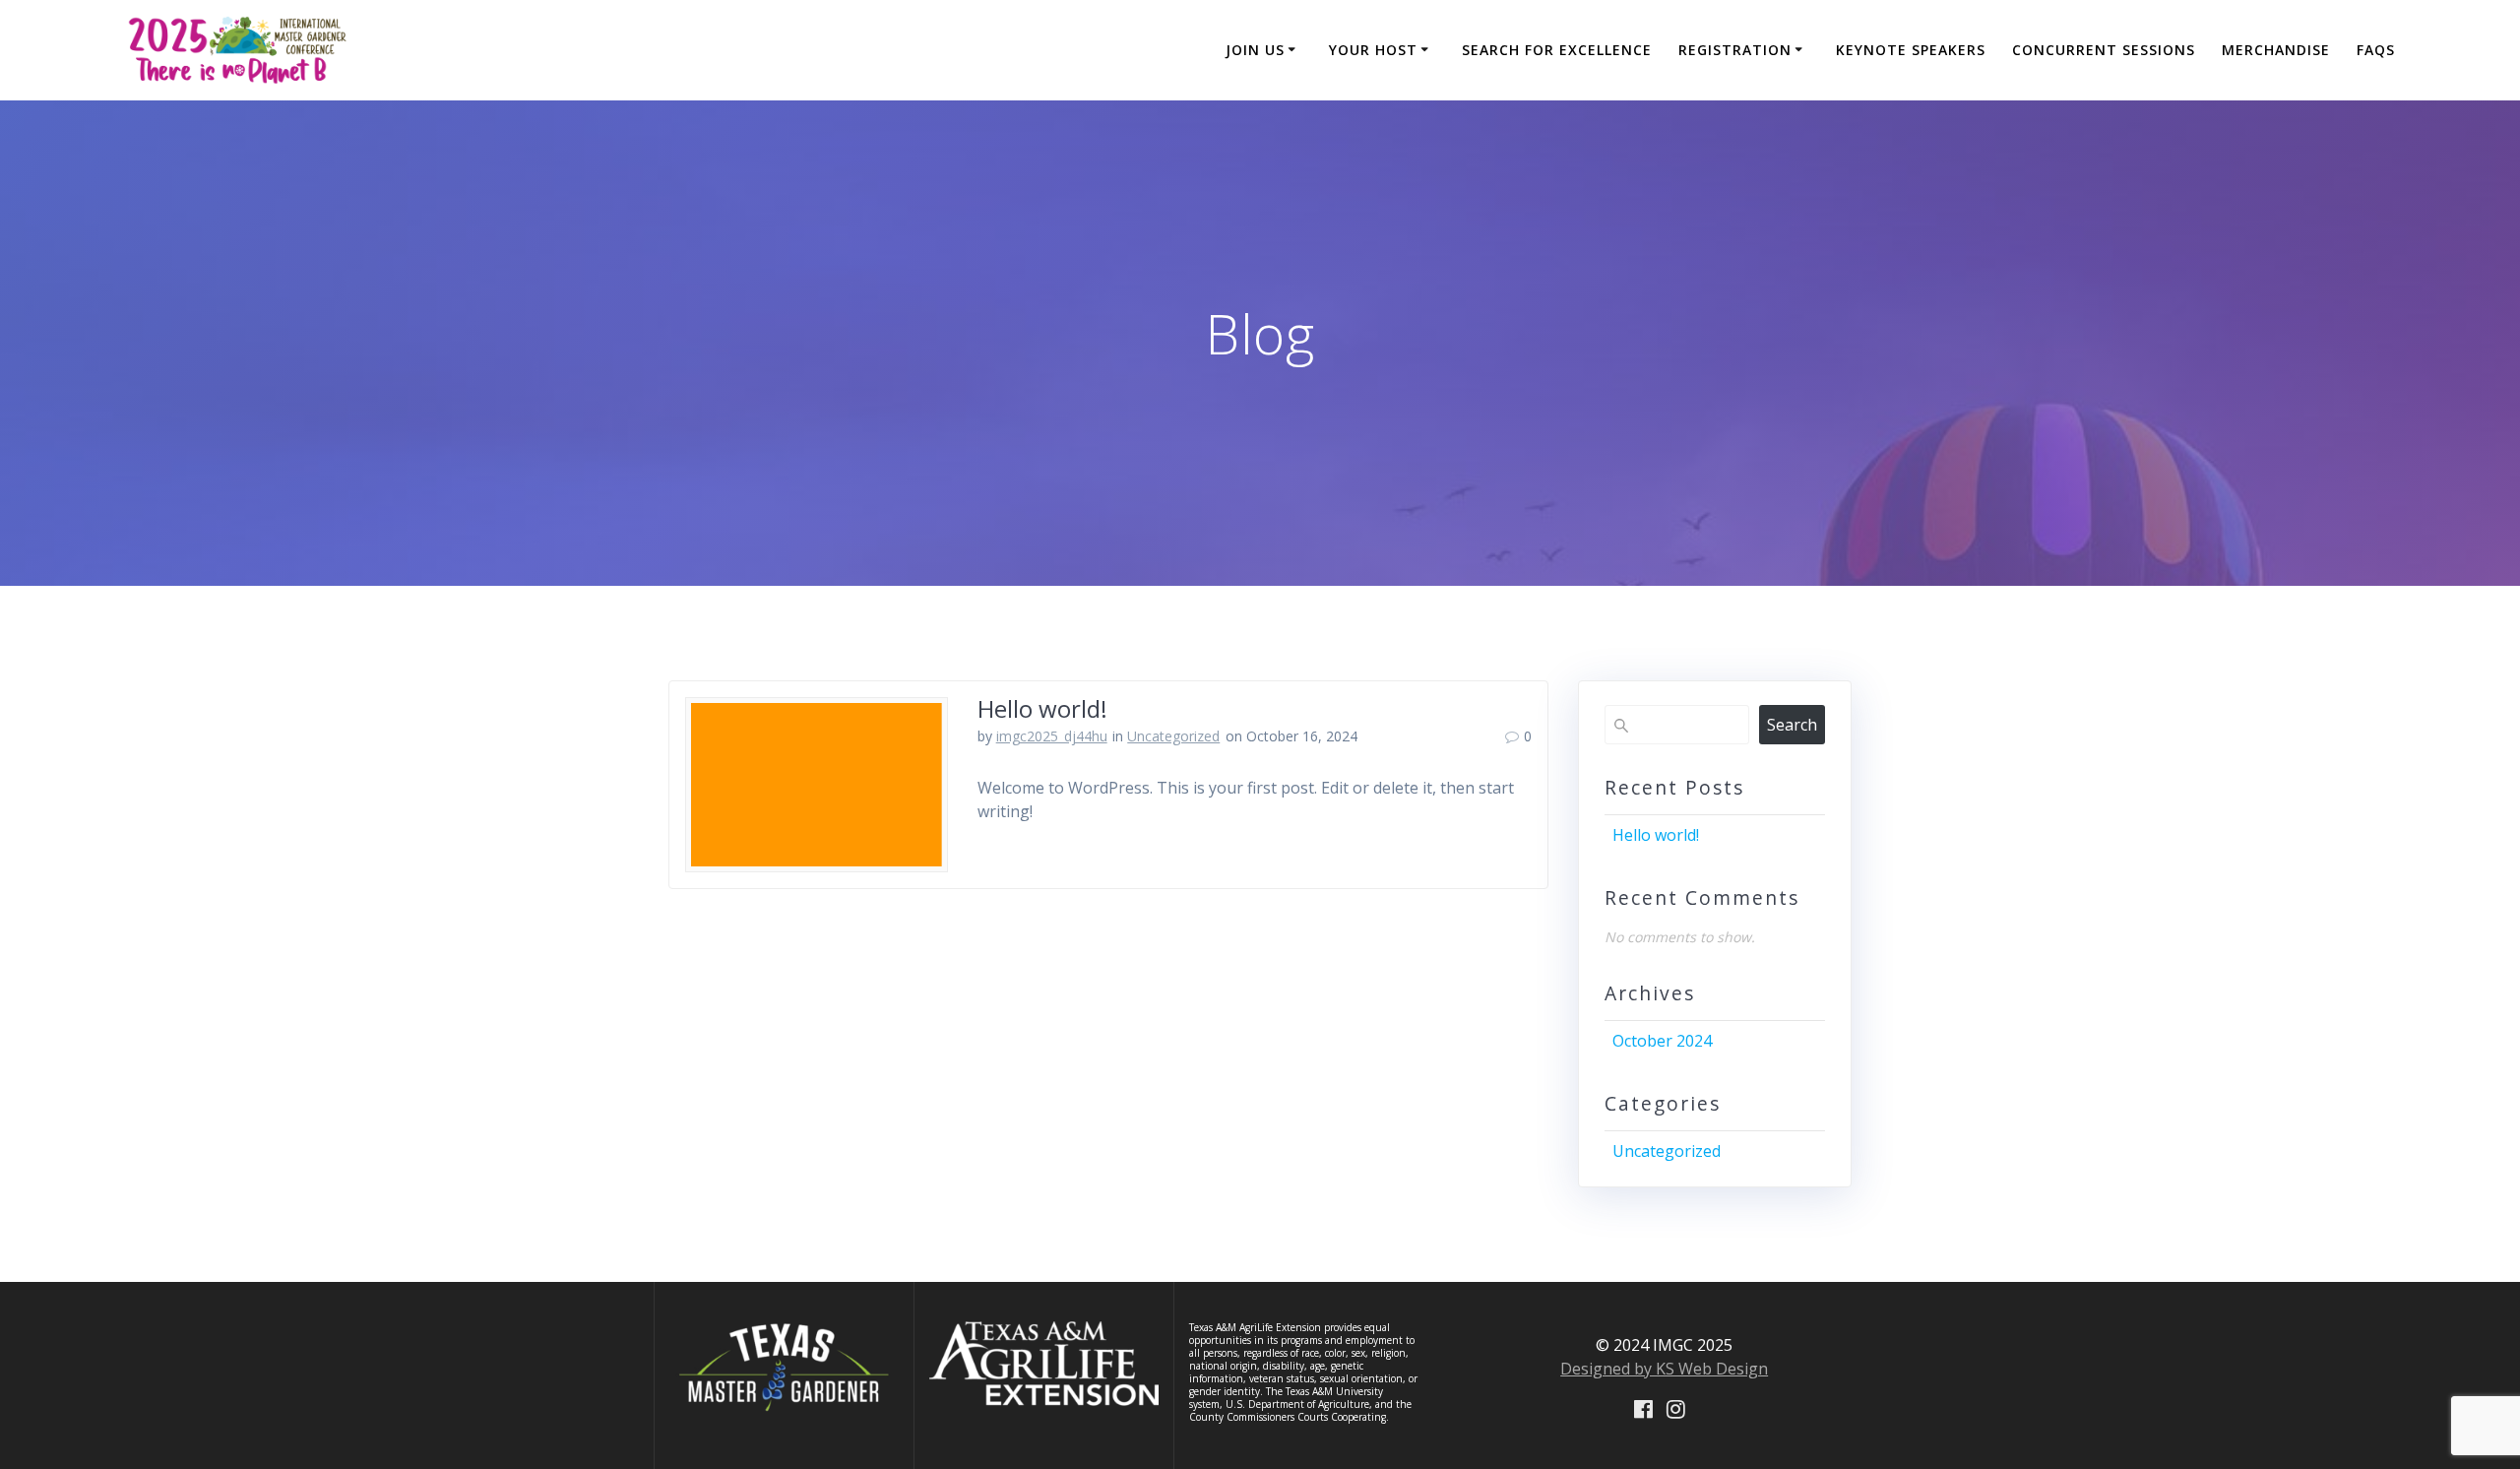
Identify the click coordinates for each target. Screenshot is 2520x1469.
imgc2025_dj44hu (1052, 736)
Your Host (1373, 50)
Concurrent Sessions (2104, 50)
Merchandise (2276, 50)
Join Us (1255, 50)
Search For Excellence (1557, 50)
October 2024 (1662, 1041)
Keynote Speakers (1911, 50)
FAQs (2376, 50)
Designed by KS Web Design (1664, 1369)
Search (1792, 725)
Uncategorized (1173, 736)
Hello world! (1042, 708)
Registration (1735, 50)
